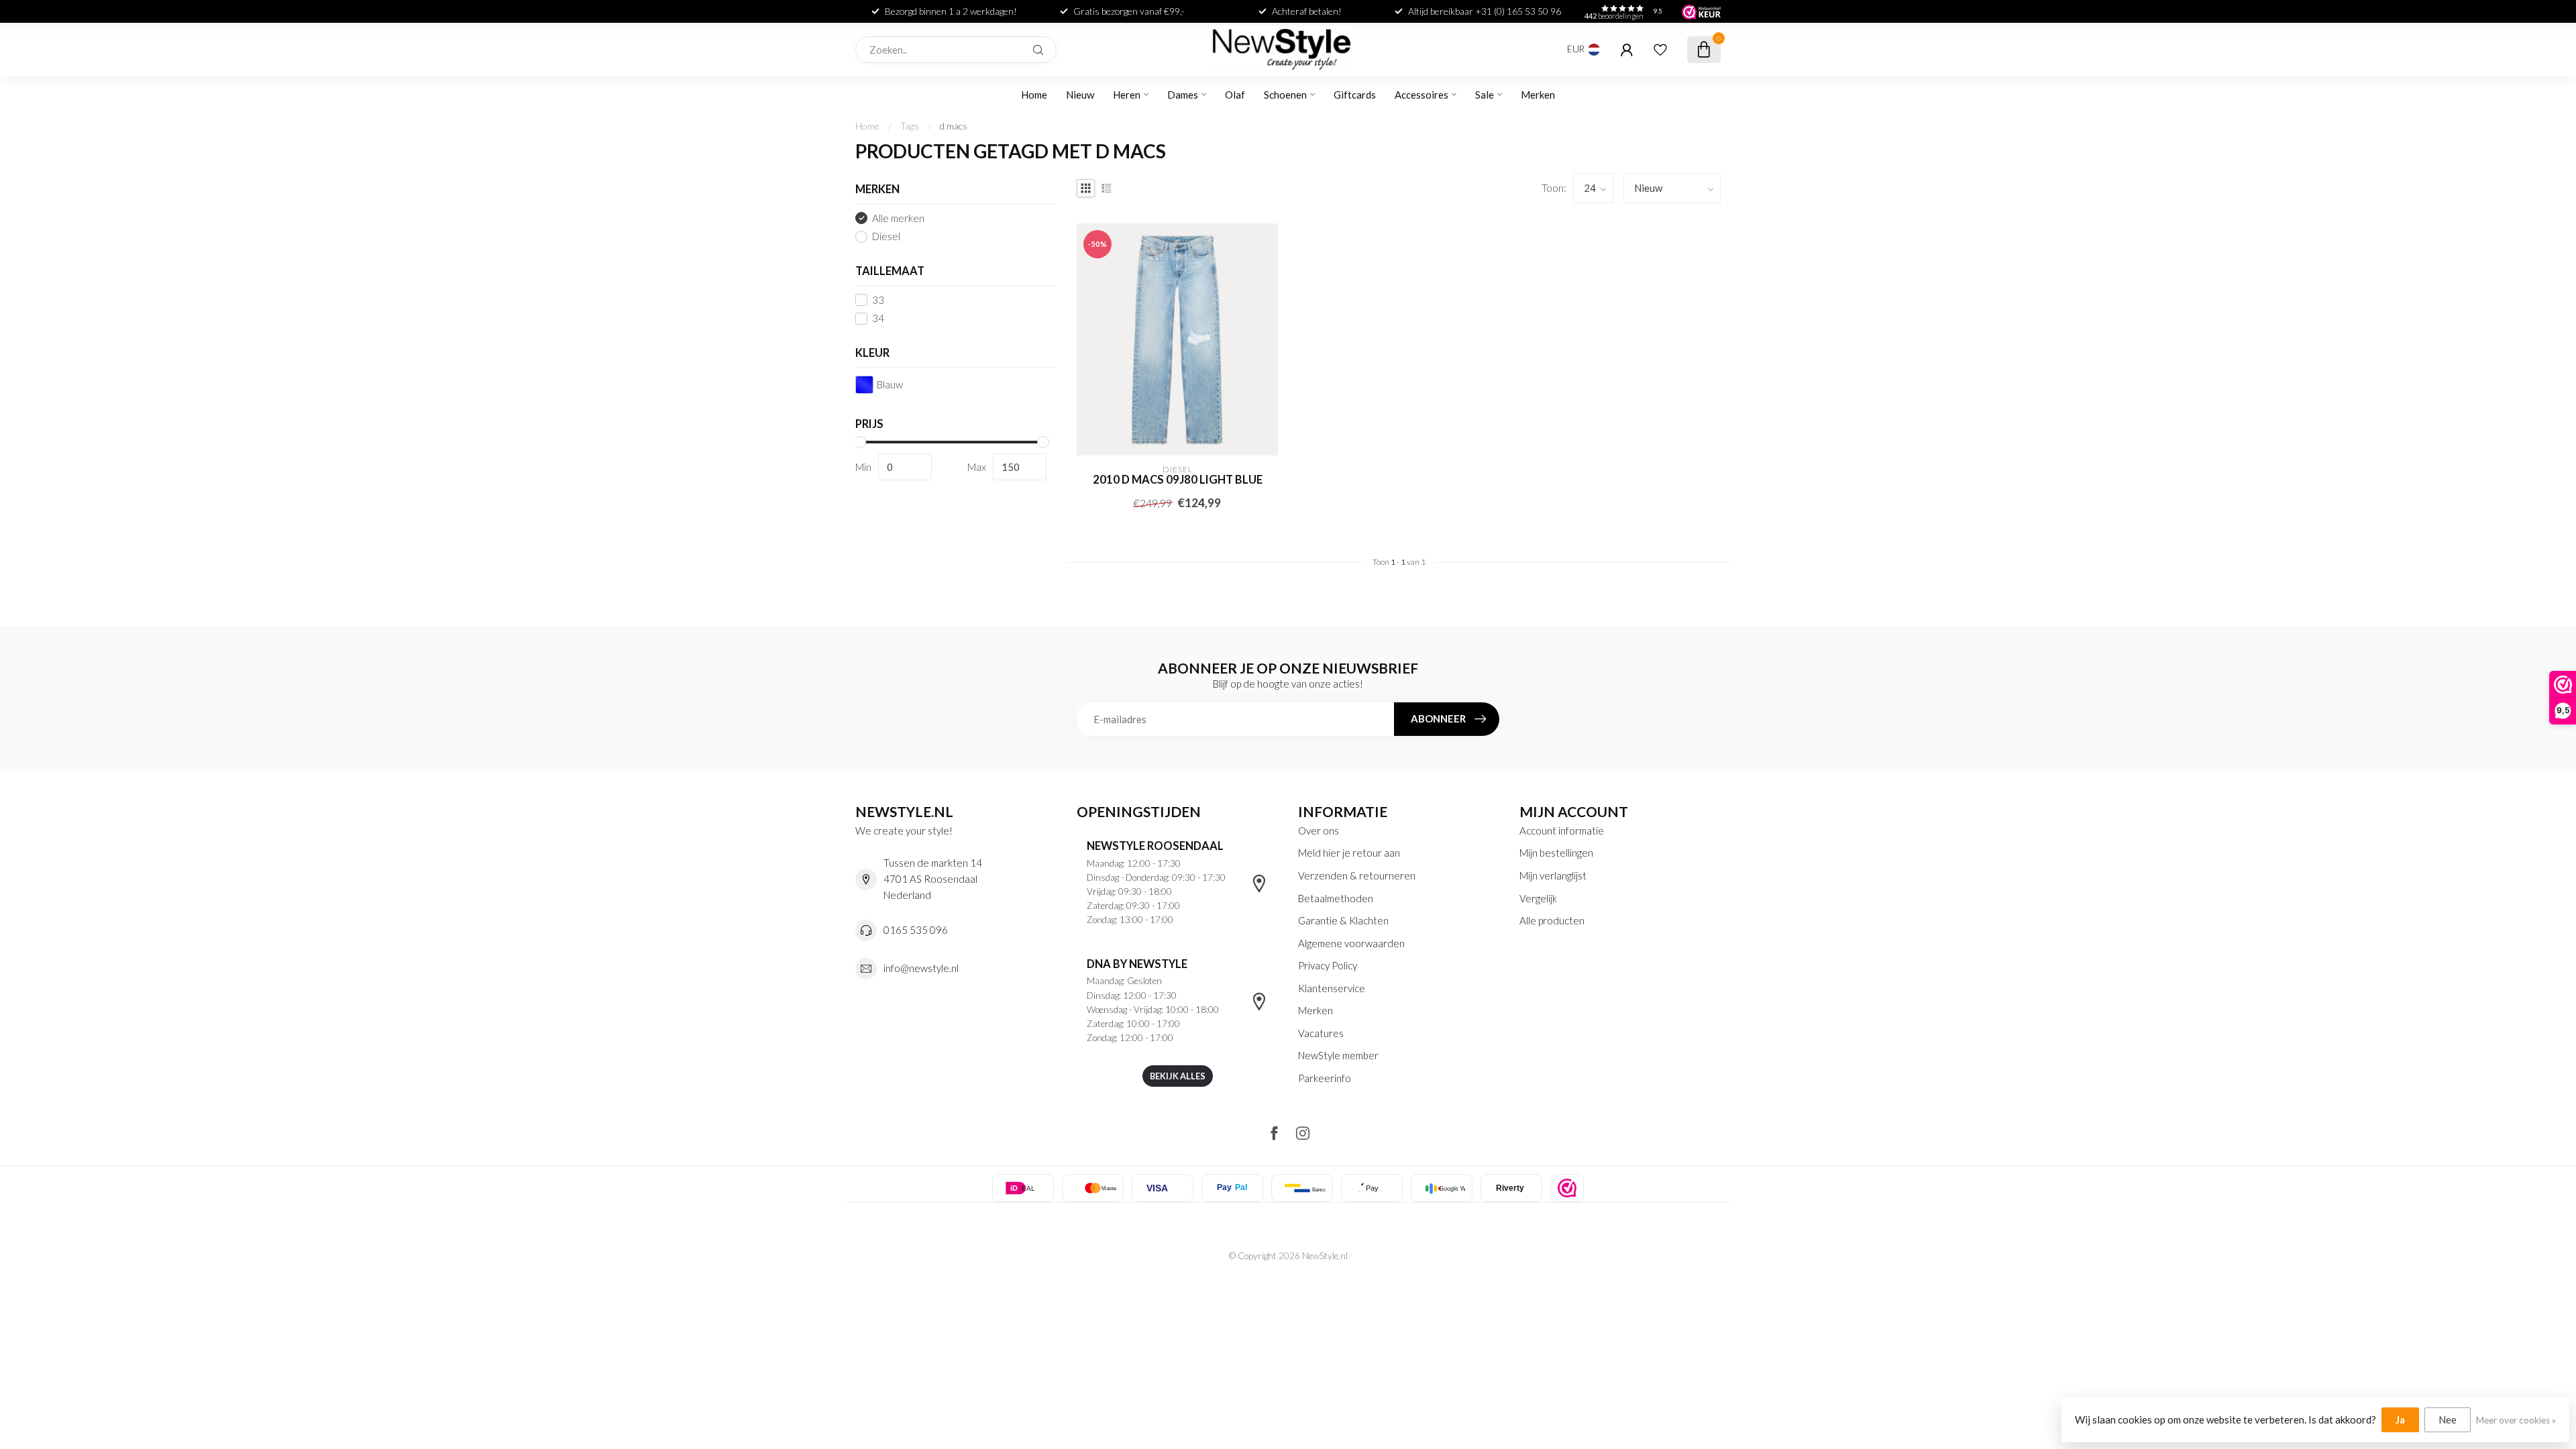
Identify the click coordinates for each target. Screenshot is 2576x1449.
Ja (2400, 1419)
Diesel (886, 236)
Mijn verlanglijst (1553, 875)
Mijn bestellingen (1556, 853)
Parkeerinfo (1325, 1078)
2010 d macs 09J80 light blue (1178, 480)
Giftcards (1355, 95)
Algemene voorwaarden (1351, 943)
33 (878, 300)
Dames (1183, 95)
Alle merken (898, 218)
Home (1034, 95)
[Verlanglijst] (1660, 50)
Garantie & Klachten (1343, 920)
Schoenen (1285, 95)
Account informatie (1562, 830)
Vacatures (1321, 1033)
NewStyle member (1338, 1055)
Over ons (1319, 830)
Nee (2448, 1419)
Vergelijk (1538, 898)
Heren (1127, 95)
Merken (1538, 95)
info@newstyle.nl (921, 968)
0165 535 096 (916, 930)
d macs (954, 126)
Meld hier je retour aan (1349, 853)
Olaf (1235, 95)
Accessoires (1421, 95)
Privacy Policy (1328, 965)
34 (878, 318)
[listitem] (1567, 1188)
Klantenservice (1332, 988)
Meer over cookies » (2516, 1420)
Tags (910, 126)
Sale (1485, 95)
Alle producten (1552, 920)
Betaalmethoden (1336, 898)
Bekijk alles (1178, 1076)
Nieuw (1080, 95)
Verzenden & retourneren (1357, 875)
